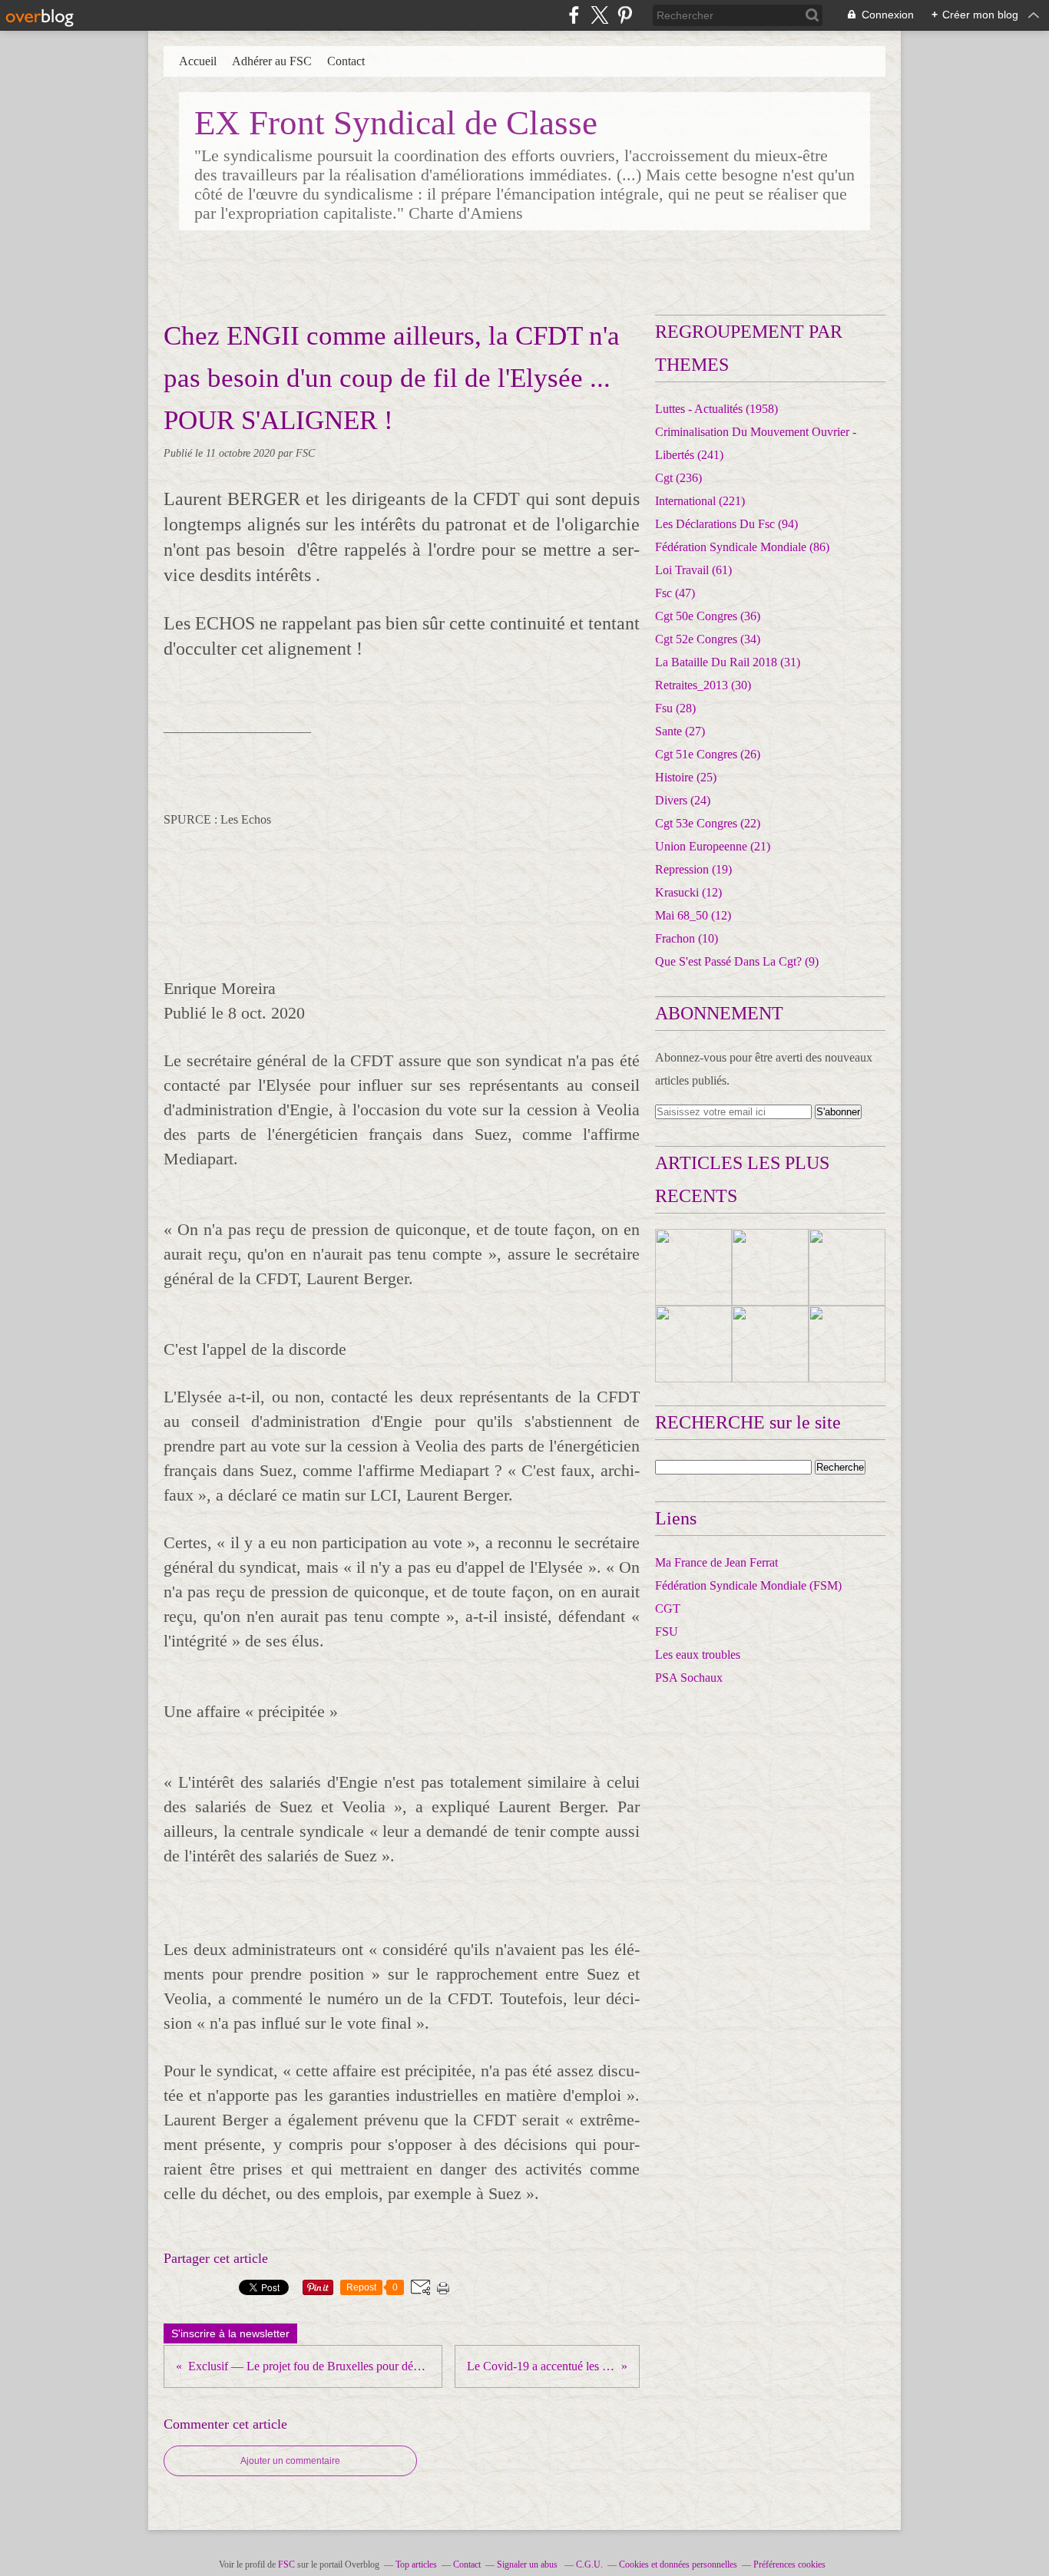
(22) (708, 823)
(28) (675, 708)
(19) (693, 869)
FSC (286, 2564)
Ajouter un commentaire (290, 2461)
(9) (737, 961)
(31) (728, 662)
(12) (688, 892)
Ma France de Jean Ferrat (716, 1562)
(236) (678, 478)
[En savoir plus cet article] (693, 1267)
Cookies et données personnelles (678, 2564)
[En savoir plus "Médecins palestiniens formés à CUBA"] (847, 1267)
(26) (708, 754)
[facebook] (574, 15)
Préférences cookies (789, 2564)
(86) (742, 547)
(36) (708, 616)
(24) (683, 800)
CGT (668, 1608)
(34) (708, 639)
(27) (680, 731)
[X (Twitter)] (599, 15)
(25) (686, 777)
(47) (675, 593)
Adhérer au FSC (272, 61)
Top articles (416, 2564)
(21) (713, 846)
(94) (726, 524)
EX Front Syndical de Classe (396, 123)
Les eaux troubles (698, 1655)
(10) (687, 938)
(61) (693, 570)
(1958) (716, 409)
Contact (346, 61)
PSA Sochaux (689, 1678)
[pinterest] (625, 15)
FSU (667, 1631)
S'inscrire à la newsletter (230, 2333)
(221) (700, 501)
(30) (703, 685)
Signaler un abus (528, 2564)
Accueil (198, 61)
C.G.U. (589, 2564)
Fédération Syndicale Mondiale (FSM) (748, 1585)
